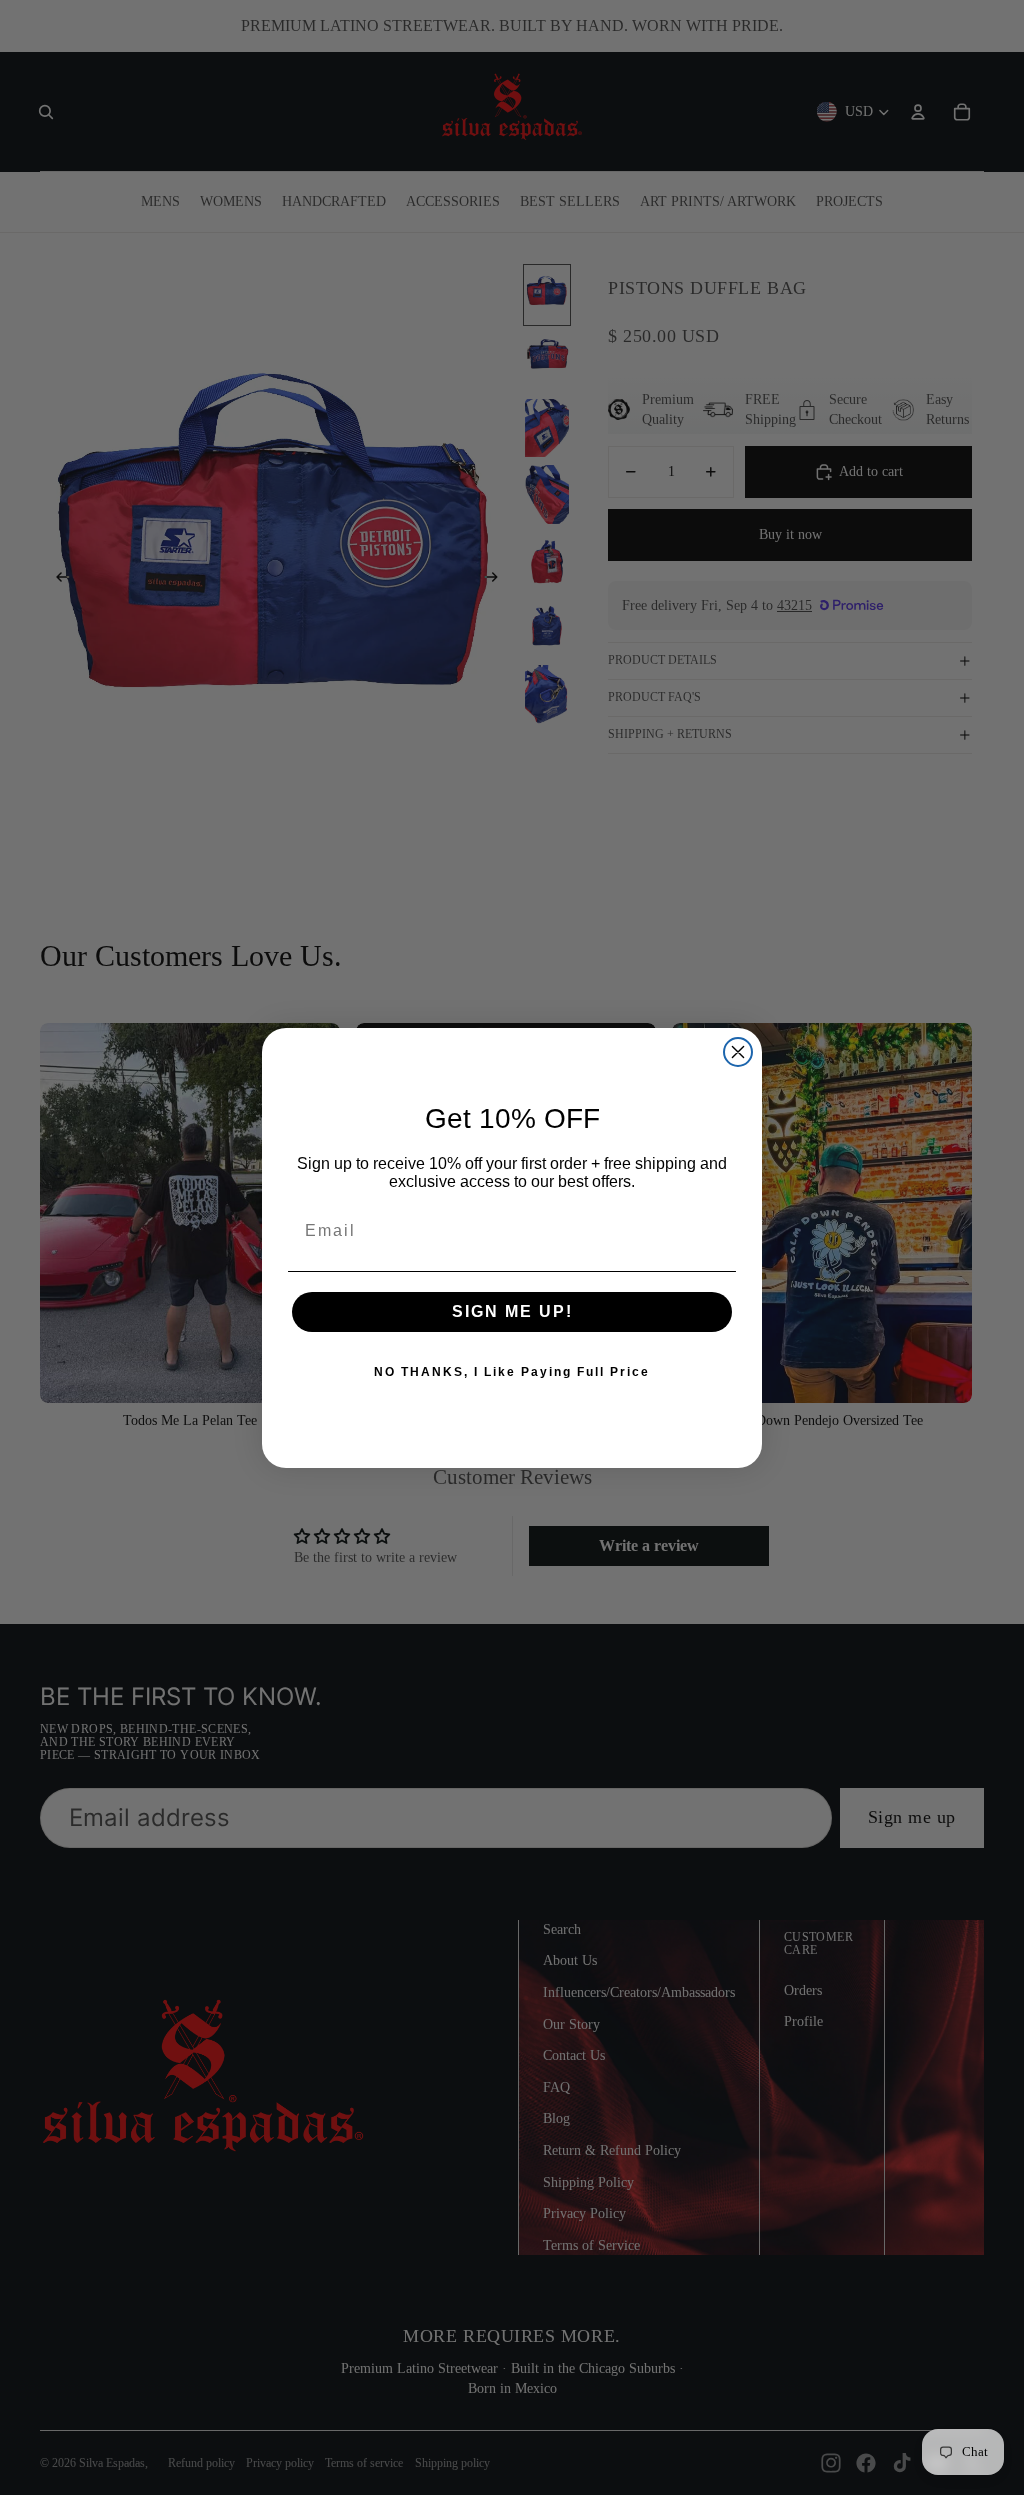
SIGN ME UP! (512, 1311)
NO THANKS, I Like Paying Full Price (512, 1372)
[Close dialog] (738, 1052)
